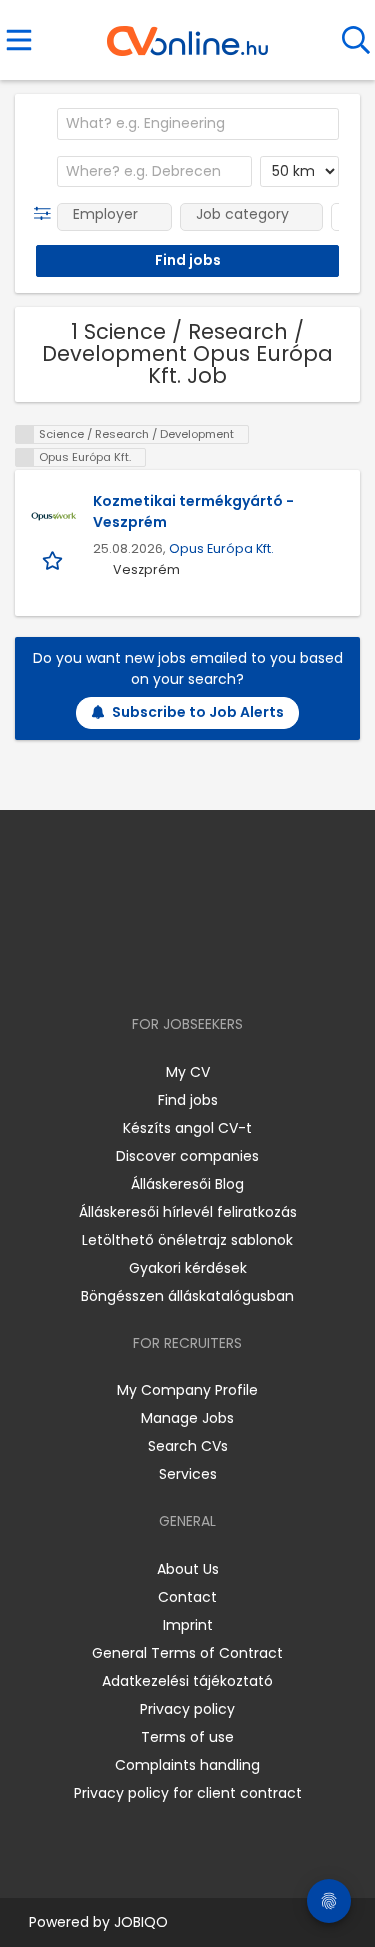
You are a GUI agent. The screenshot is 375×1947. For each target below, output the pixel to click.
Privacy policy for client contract (188, 1793)
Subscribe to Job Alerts (198, 712)
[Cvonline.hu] (187, 34)
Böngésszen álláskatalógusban (187, 1296)
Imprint (188, 1625)
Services (188, 1474)
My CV (188, 1072)
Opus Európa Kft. (221, 548)
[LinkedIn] (207, 966)
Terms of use (187, 1737)
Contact (187, 1597)
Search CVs (188, 1446)
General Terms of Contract (187, 1653)
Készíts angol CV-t (187, 1128)
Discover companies (187, 1156)
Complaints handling (187, 1765)
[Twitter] (237, 966)
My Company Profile (187, 1390)
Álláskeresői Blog (187, 1184)
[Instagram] (174, 966)
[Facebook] (141, 966)
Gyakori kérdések (188, 1268)
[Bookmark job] (54, 559)
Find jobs (188, 1100)
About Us (188, 1569)
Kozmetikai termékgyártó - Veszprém (193, 511)
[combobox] (198, 124)
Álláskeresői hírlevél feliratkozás (188, 1212)
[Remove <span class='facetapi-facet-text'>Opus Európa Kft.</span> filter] (25, 457)
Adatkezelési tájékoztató (187, 1681)
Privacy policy (187, 1709)
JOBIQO (141, 1922)
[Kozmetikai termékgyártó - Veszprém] (54, 516)
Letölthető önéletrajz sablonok (187, 1240)
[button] (46, 214)
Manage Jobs (187, 1418)
